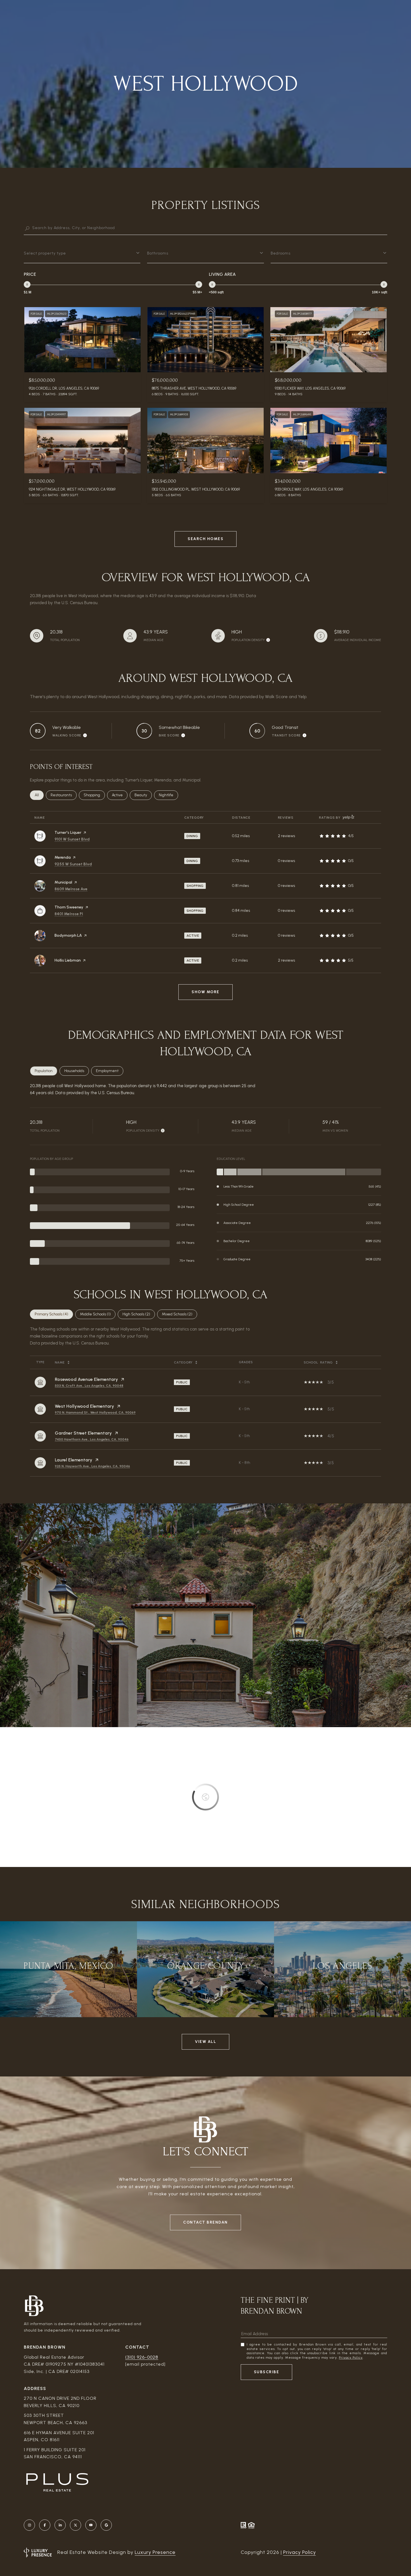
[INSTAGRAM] (29, 2525)
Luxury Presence (155, 2552)
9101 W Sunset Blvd (72, 839)
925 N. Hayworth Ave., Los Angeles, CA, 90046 (92, 1466)
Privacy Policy (351, 2358)
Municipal (63, 882)
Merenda (63, 857)
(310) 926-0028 (142, 2357)
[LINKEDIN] (60, 2525)
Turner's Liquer (68, 833)
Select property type (45, 253)
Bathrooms (158, 253)
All (39, 795)
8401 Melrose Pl (69, 914)
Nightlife (168, 795)
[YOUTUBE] (91, 2525)
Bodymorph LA (68, 935)
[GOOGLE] (106, 2525)
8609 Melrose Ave (71, 889)
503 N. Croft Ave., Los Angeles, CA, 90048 (89, 1386)
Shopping (94, 795)
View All (206, 2042)
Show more (206, 992)
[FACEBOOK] (45, 2525)
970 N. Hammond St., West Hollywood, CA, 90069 (95, 1412)
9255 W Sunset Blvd (73, 864)
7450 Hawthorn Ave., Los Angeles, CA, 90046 (92, 1439)
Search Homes (206, 539)
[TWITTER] (75, 2525)
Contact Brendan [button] (206, 2222)
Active (120, 795)
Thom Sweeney (69, 907)
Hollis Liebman (68, 960)
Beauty (143, 795)
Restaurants (64, 795)
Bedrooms (281, 253)
